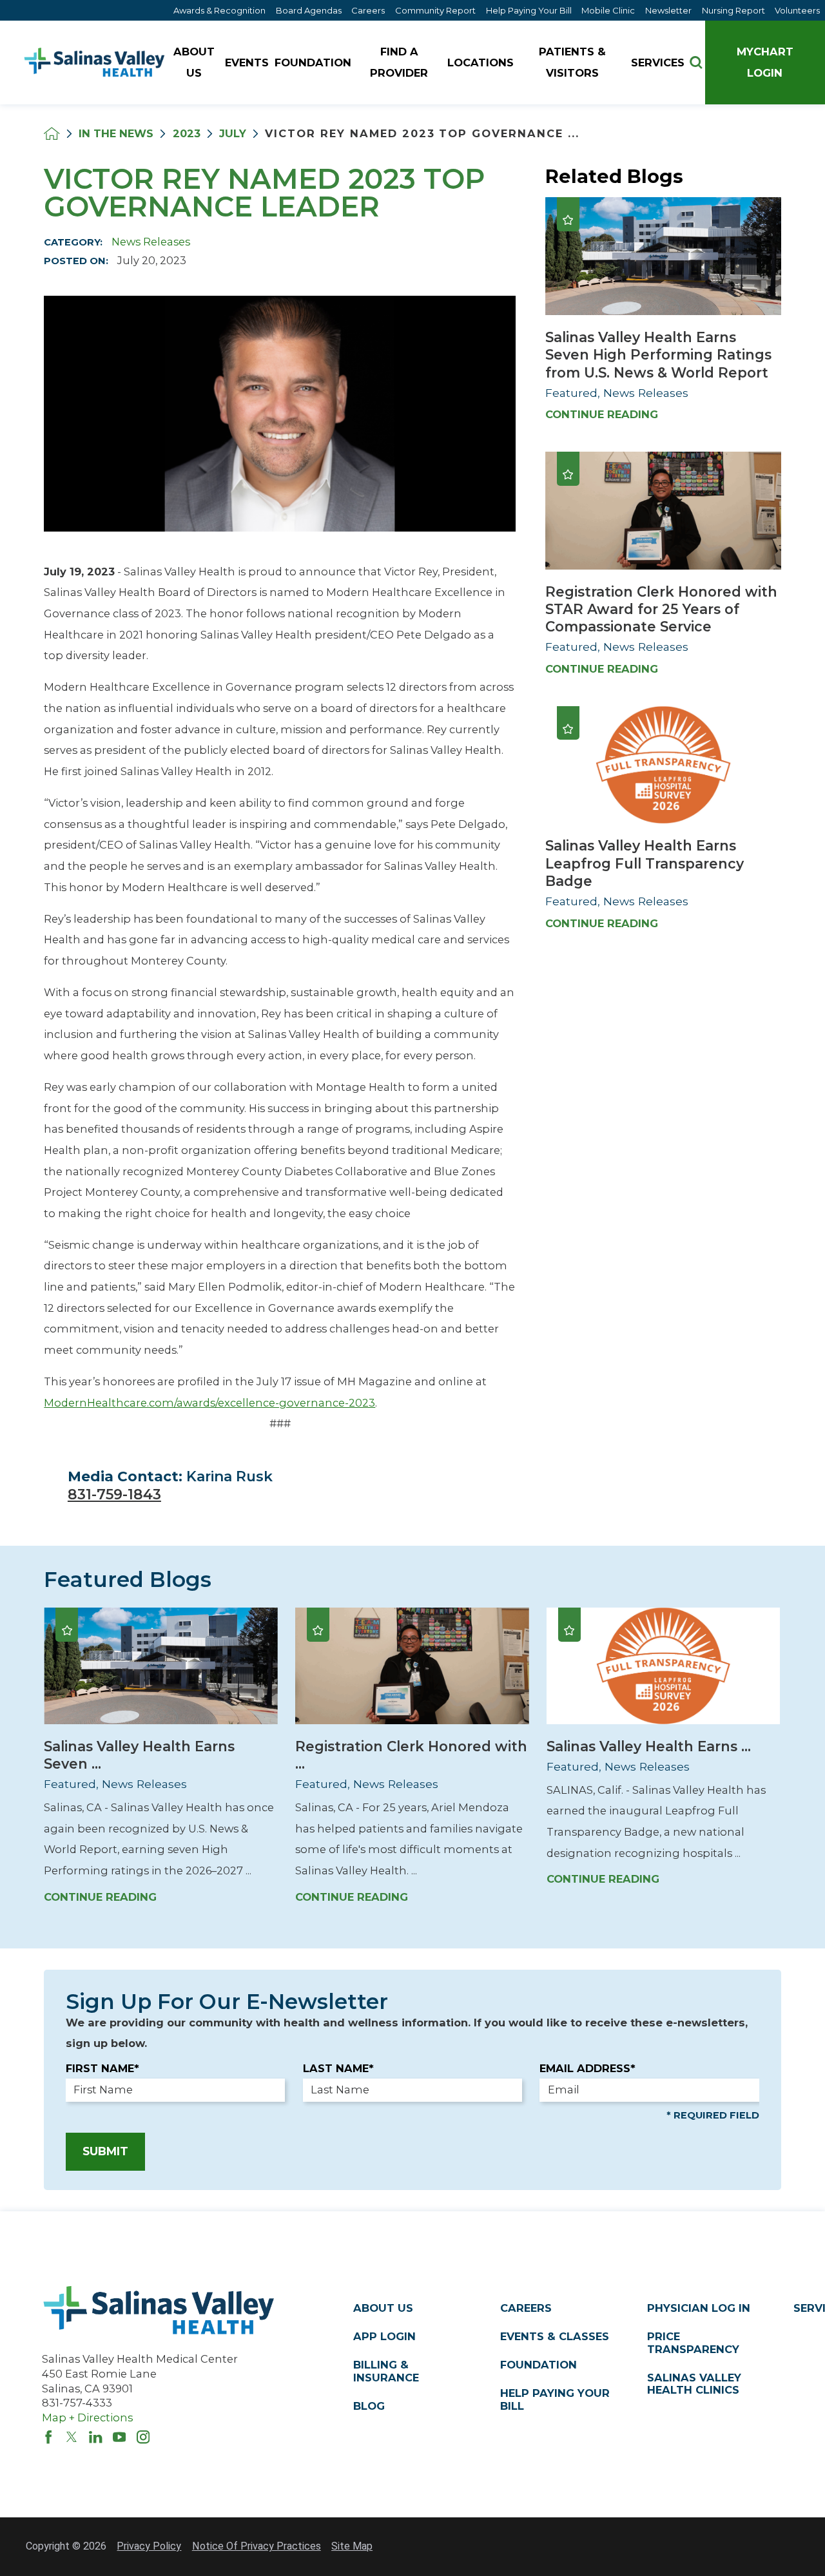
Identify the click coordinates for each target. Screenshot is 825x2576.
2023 (187, 133)
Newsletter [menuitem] (668, 10)
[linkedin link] (95, 2437)
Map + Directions (87, 2417)
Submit (105, 2151)
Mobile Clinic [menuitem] (608, 10)
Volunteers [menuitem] (797, 10)
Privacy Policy (149, 2546)
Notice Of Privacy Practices (257, 2546)
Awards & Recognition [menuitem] (219, 10)
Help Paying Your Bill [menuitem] (529, 10)
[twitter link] (72, 2437)
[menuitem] (196, 63)
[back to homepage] (52, 134)
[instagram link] (143, 2437)
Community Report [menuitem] (435, 10)
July (233, 133)
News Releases (151, 242)
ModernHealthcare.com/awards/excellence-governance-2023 (209, 1403)
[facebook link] (48, 2437)
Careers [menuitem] (368, 10)
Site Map (352, 2546)
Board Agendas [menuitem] (309, 10)
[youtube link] (119, 2437)
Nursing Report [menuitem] (733, 10)
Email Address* (587, 2068)
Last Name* (338, 2068)
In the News (116, 133)
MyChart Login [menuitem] (765, 62)
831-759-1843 (114, 1494)
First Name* (102, 2068)
